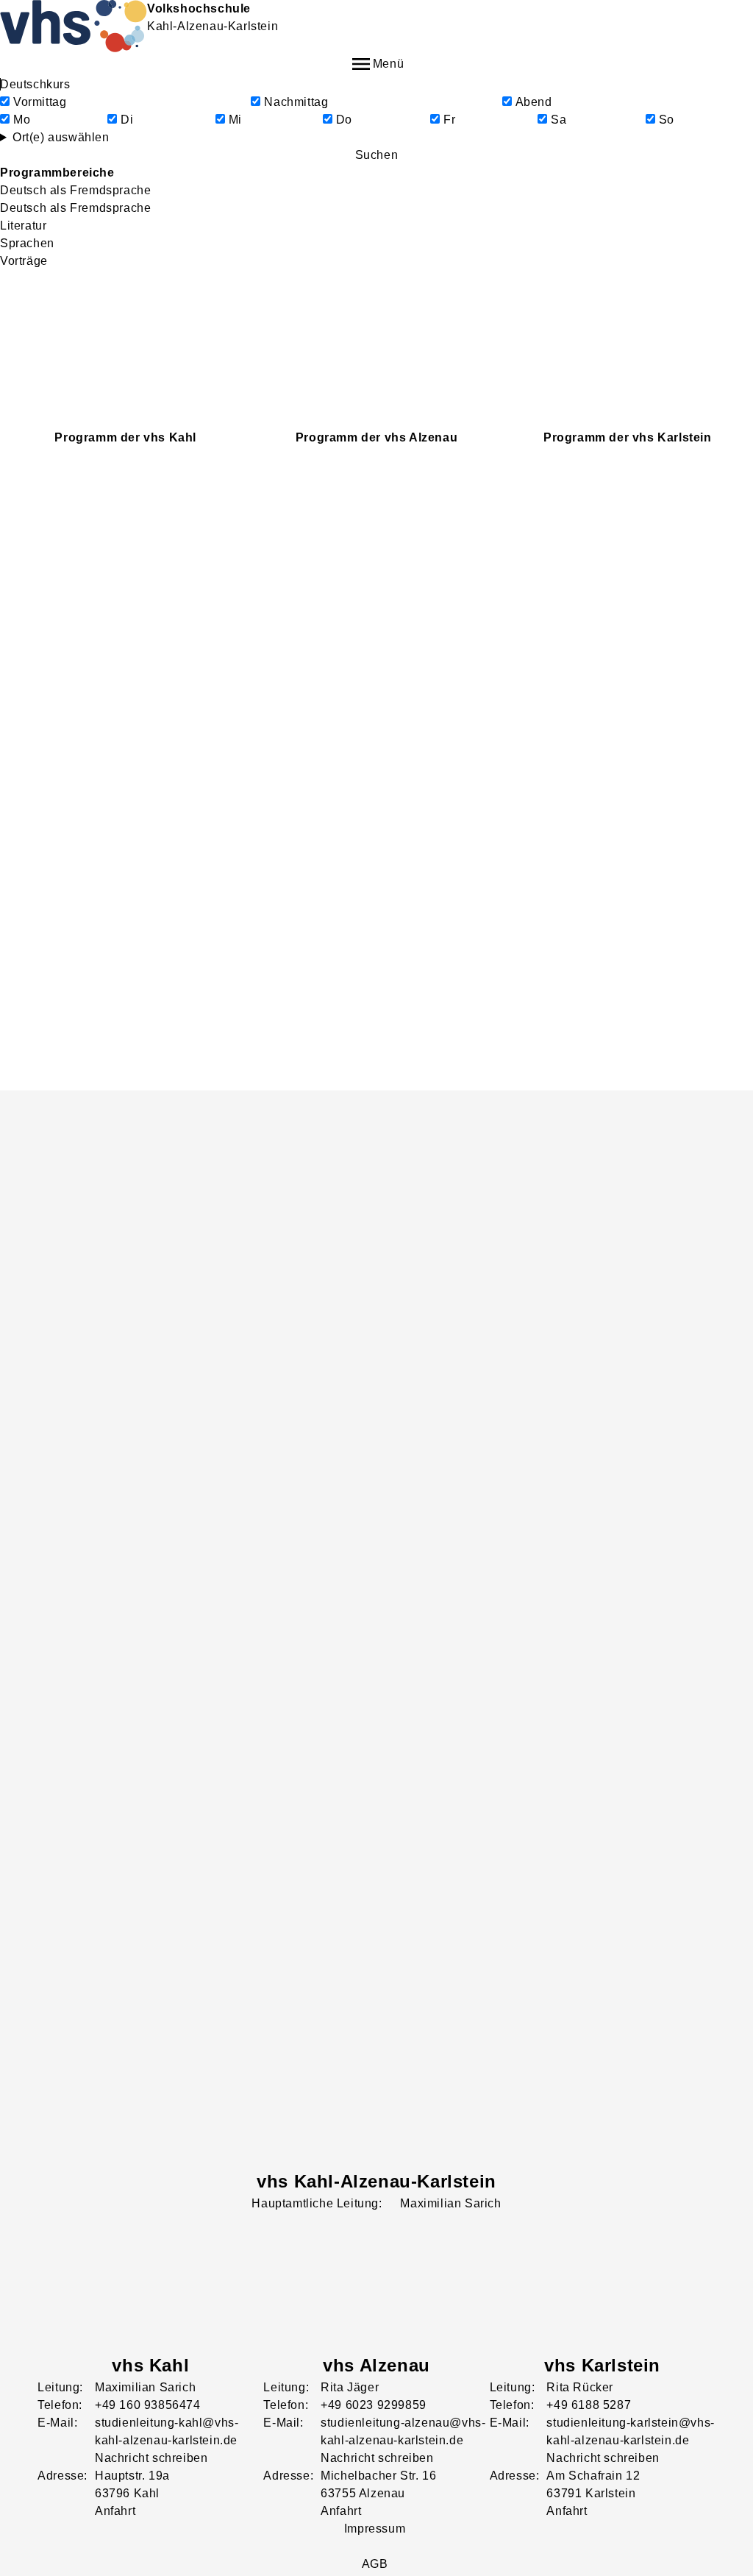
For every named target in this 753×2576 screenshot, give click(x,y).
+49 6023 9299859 (374, 2405)
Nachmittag (296, 102)
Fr (449, 120)
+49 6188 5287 (589, 2405)
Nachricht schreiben (151, 2458)
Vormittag (40, 102)
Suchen (377, 155)
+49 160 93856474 (148, 2405)
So (667, 120)
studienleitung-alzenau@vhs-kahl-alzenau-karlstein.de (403, 2431)
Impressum (375, 2529)
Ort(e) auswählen (61, 137)
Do (344, 120)
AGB (375, 2564)
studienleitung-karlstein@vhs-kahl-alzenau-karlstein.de (630, 2431)
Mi (235, 120)
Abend (534, 102)
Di (127, 120)
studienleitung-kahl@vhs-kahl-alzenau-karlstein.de (167, 2431)
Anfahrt (115, 2511)
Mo (22, 120)
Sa (558, 120)
